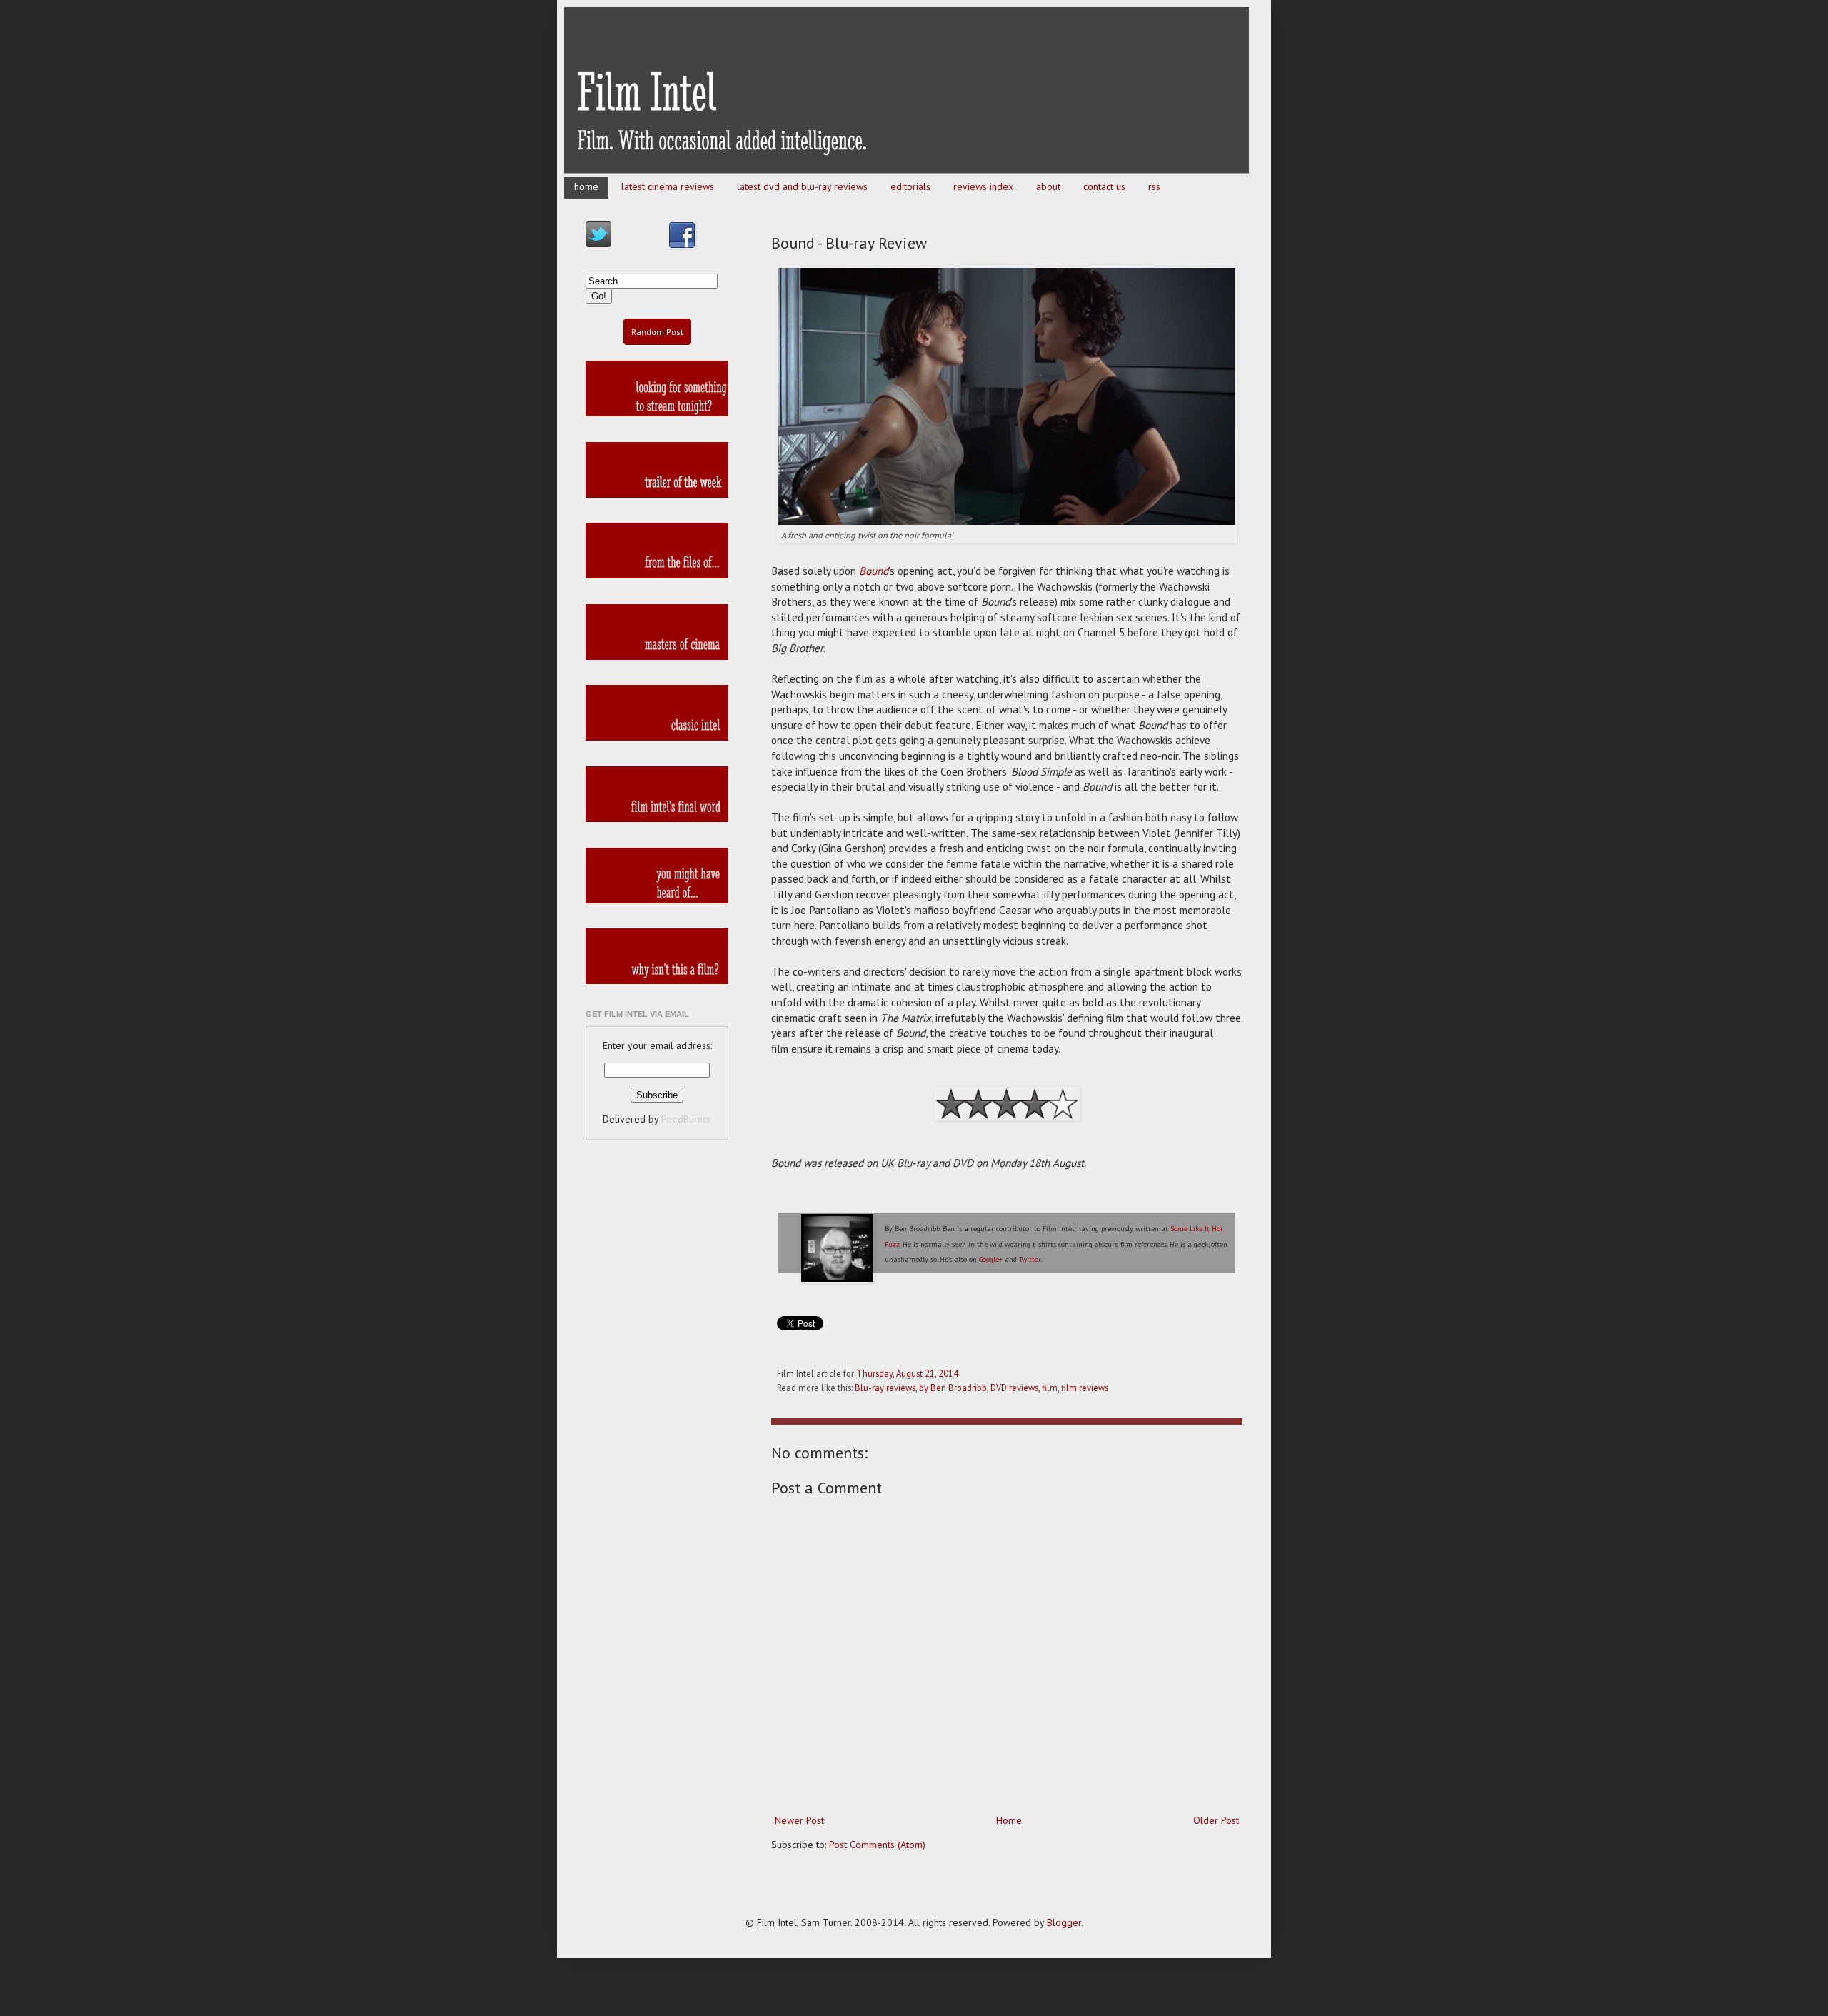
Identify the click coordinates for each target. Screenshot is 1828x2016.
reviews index (983, 186)
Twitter (1030, 1259)
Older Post (1216, 1820)
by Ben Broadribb (953, 1388)
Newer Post (799, 1820)
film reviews (1085, 1388)
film (1050, 1388)
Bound (874, 571)
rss (1154, 186)
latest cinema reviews (668, 186)
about (1048, 186)
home (586, 186)
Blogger (1064, 1922)
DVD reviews (1014, 1388)
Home (1009, 1820)
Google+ (991, 1259)
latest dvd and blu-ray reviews (802, 186)
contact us (1104, 186)
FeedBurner (687, 1119)
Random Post (657, 332)
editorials (910, 186)
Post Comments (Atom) (877, 1845)
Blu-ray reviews (885, 1388)
